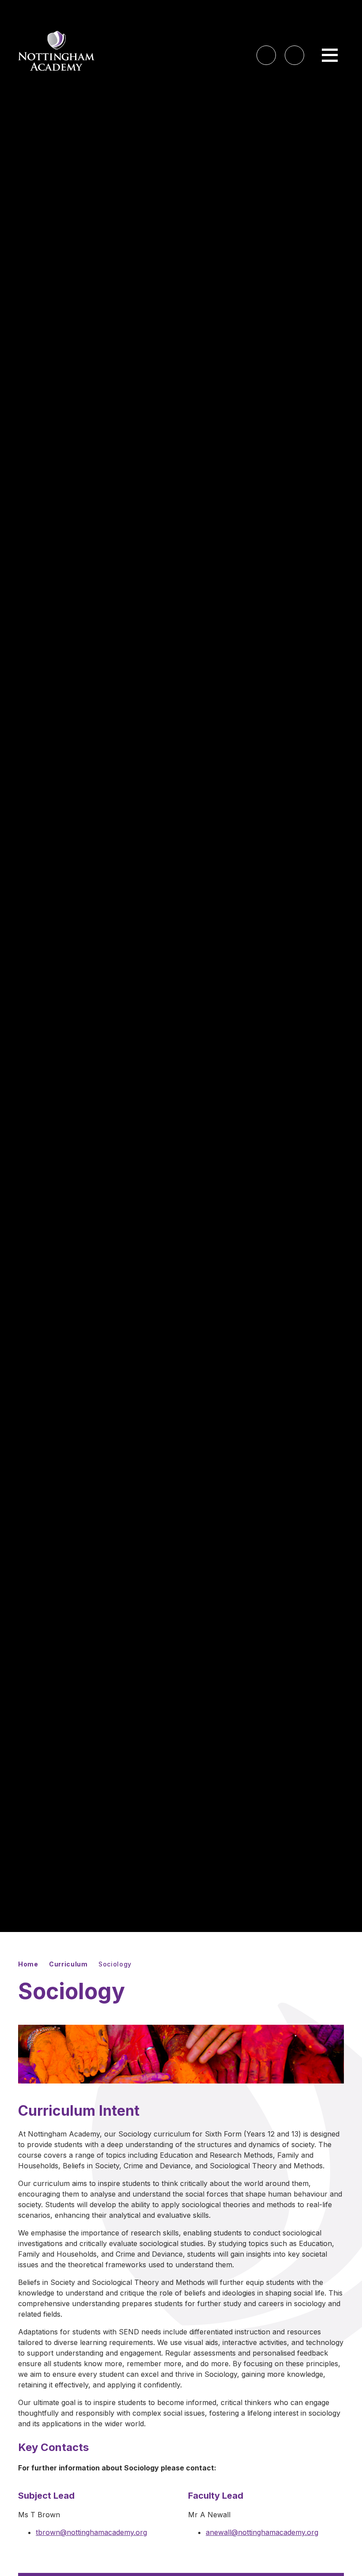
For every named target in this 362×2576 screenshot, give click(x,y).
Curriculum (68, 1964)
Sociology (115, 1964)
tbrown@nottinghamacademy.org (91, 2532)
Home (28, 1964)
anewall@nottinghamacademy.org (262, 2532)
